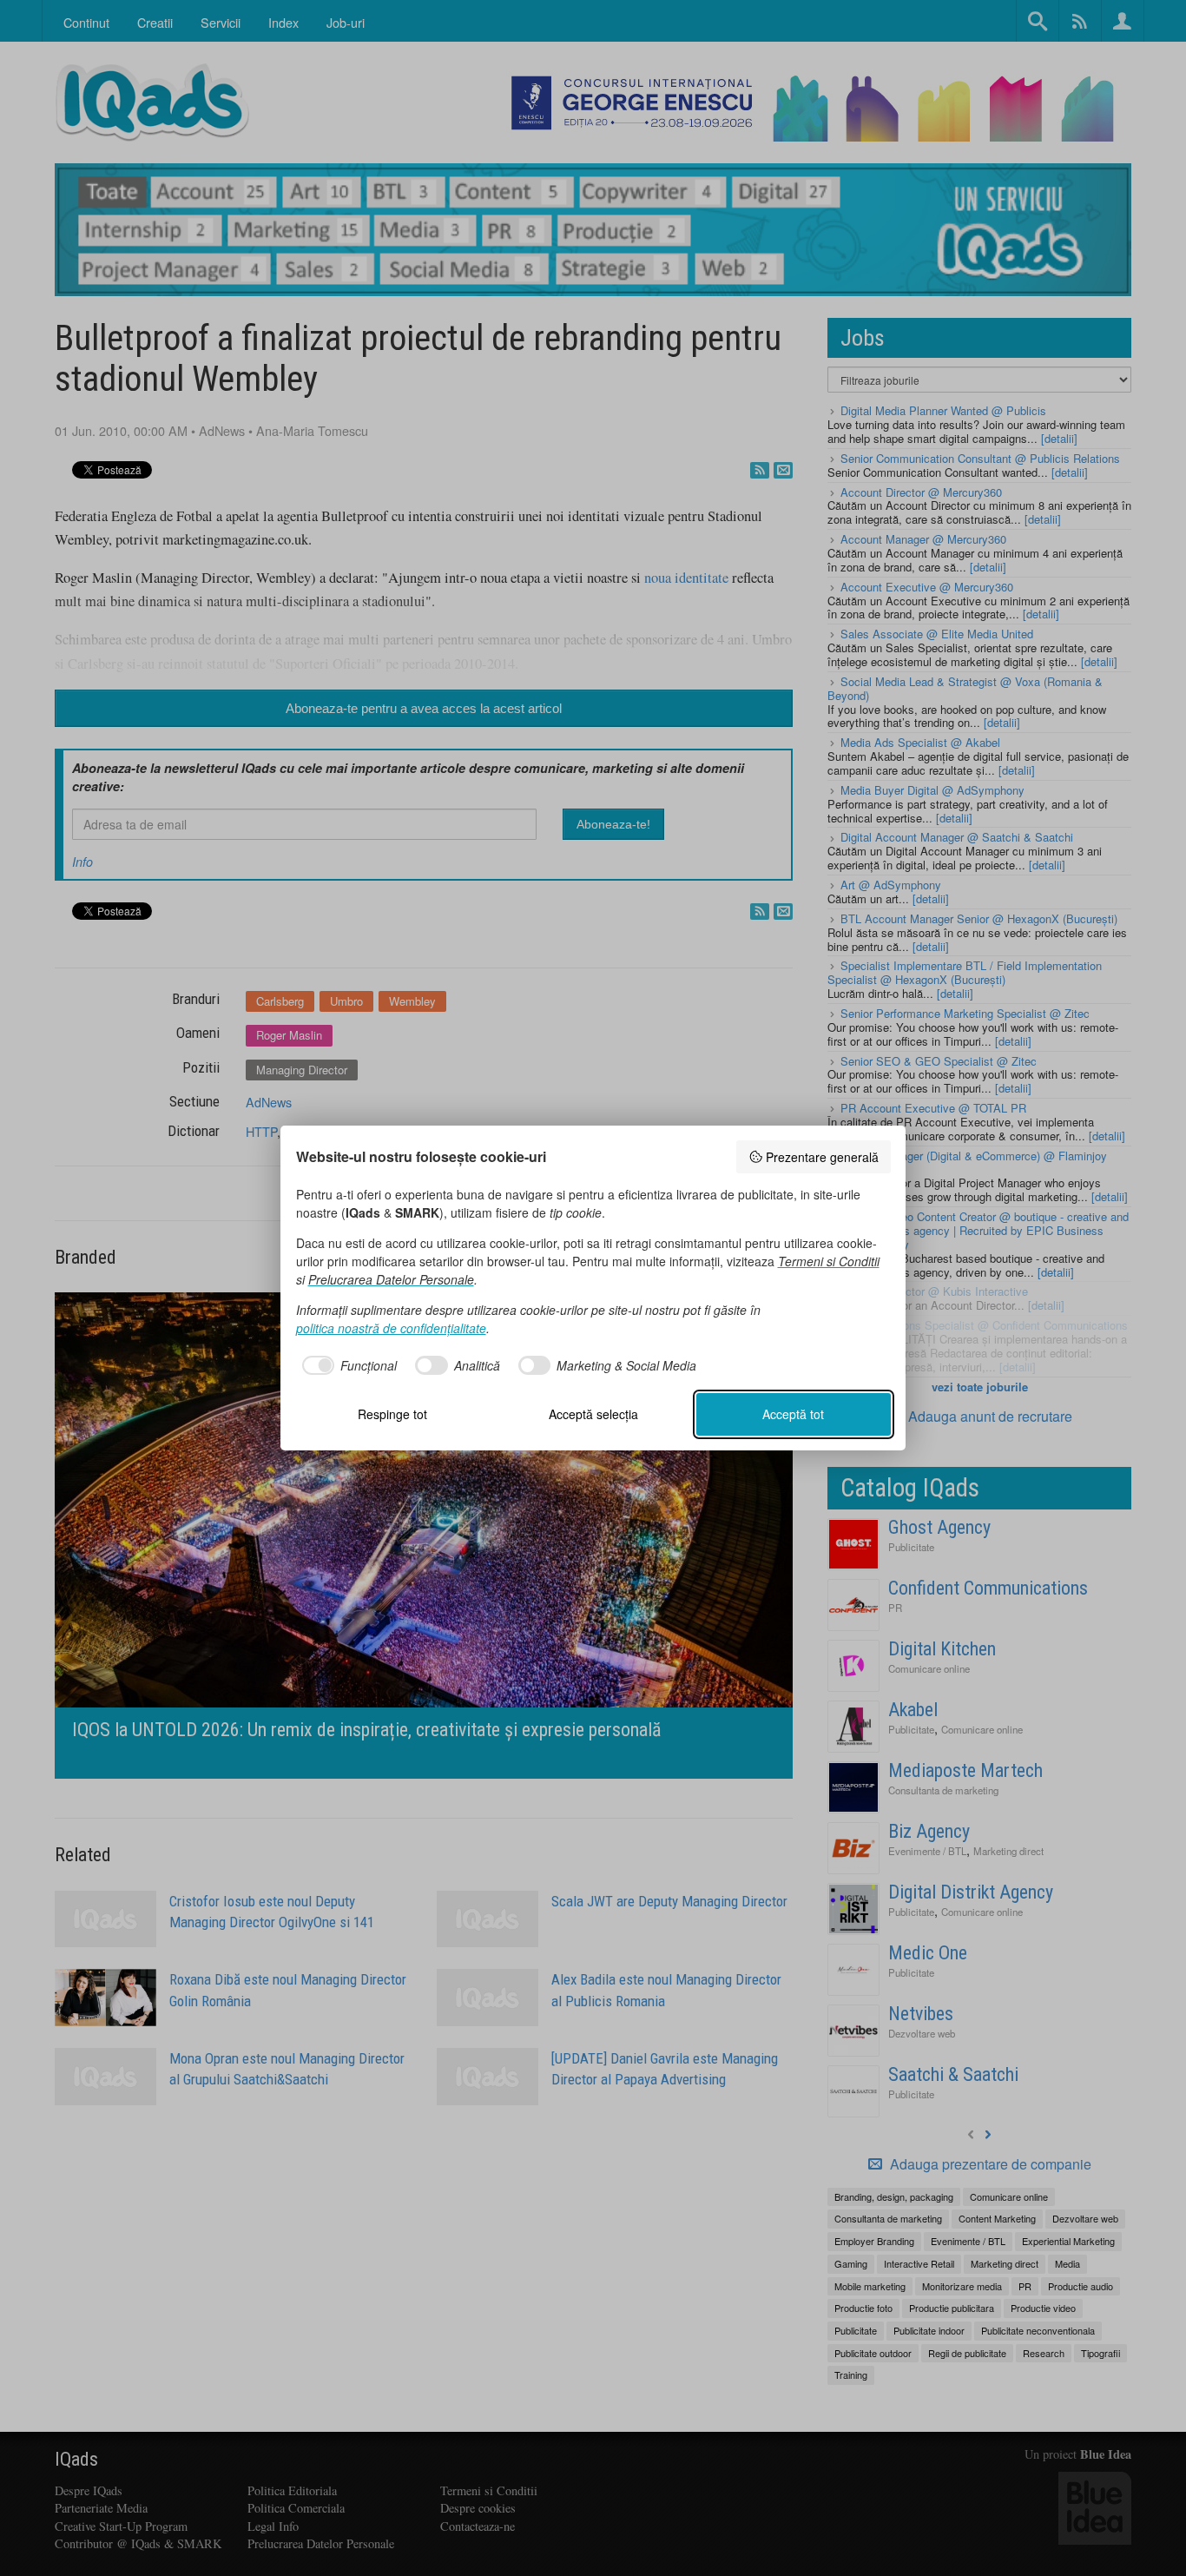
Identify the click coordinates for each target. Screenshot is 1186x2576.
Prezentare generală (822, 1157)
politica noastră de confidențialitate (391, 1328)
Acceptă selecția (593, 1414)
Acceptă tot (793, 1414)
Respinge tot (392, 1414)
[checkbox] (347, 1365)
